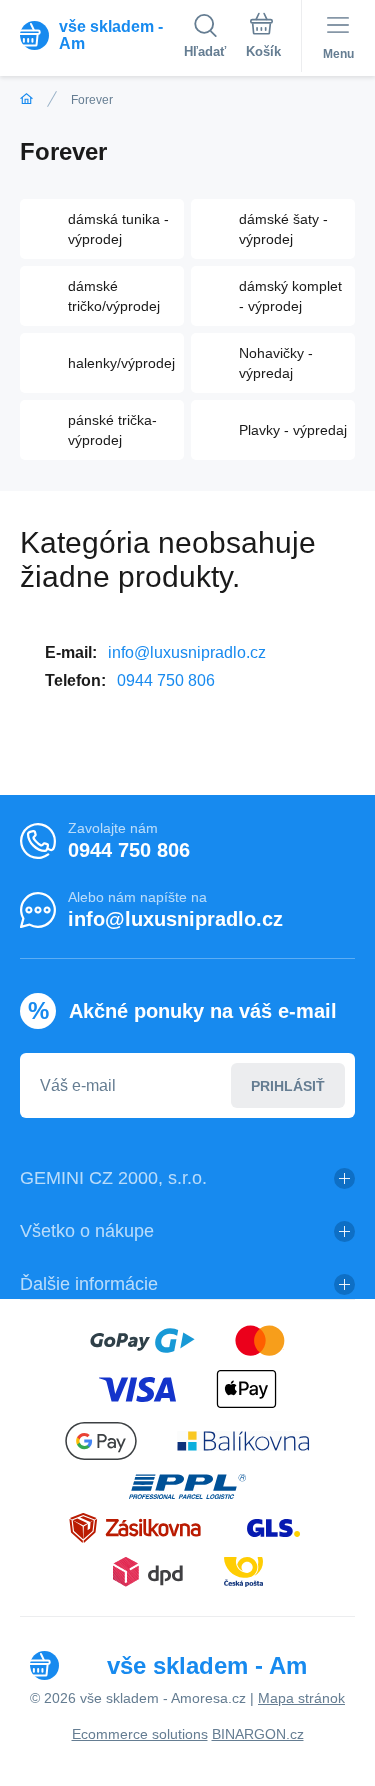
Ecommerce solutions (140, 1734)
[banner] (102, 35)
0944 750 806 (166, 680)
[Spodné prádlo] (26, 99)
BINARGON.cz (258, 1734)
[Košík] (263, 39)
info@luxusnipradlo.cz (187, 652)
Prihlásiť (288, 1086)
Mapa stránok (301, 1698)
